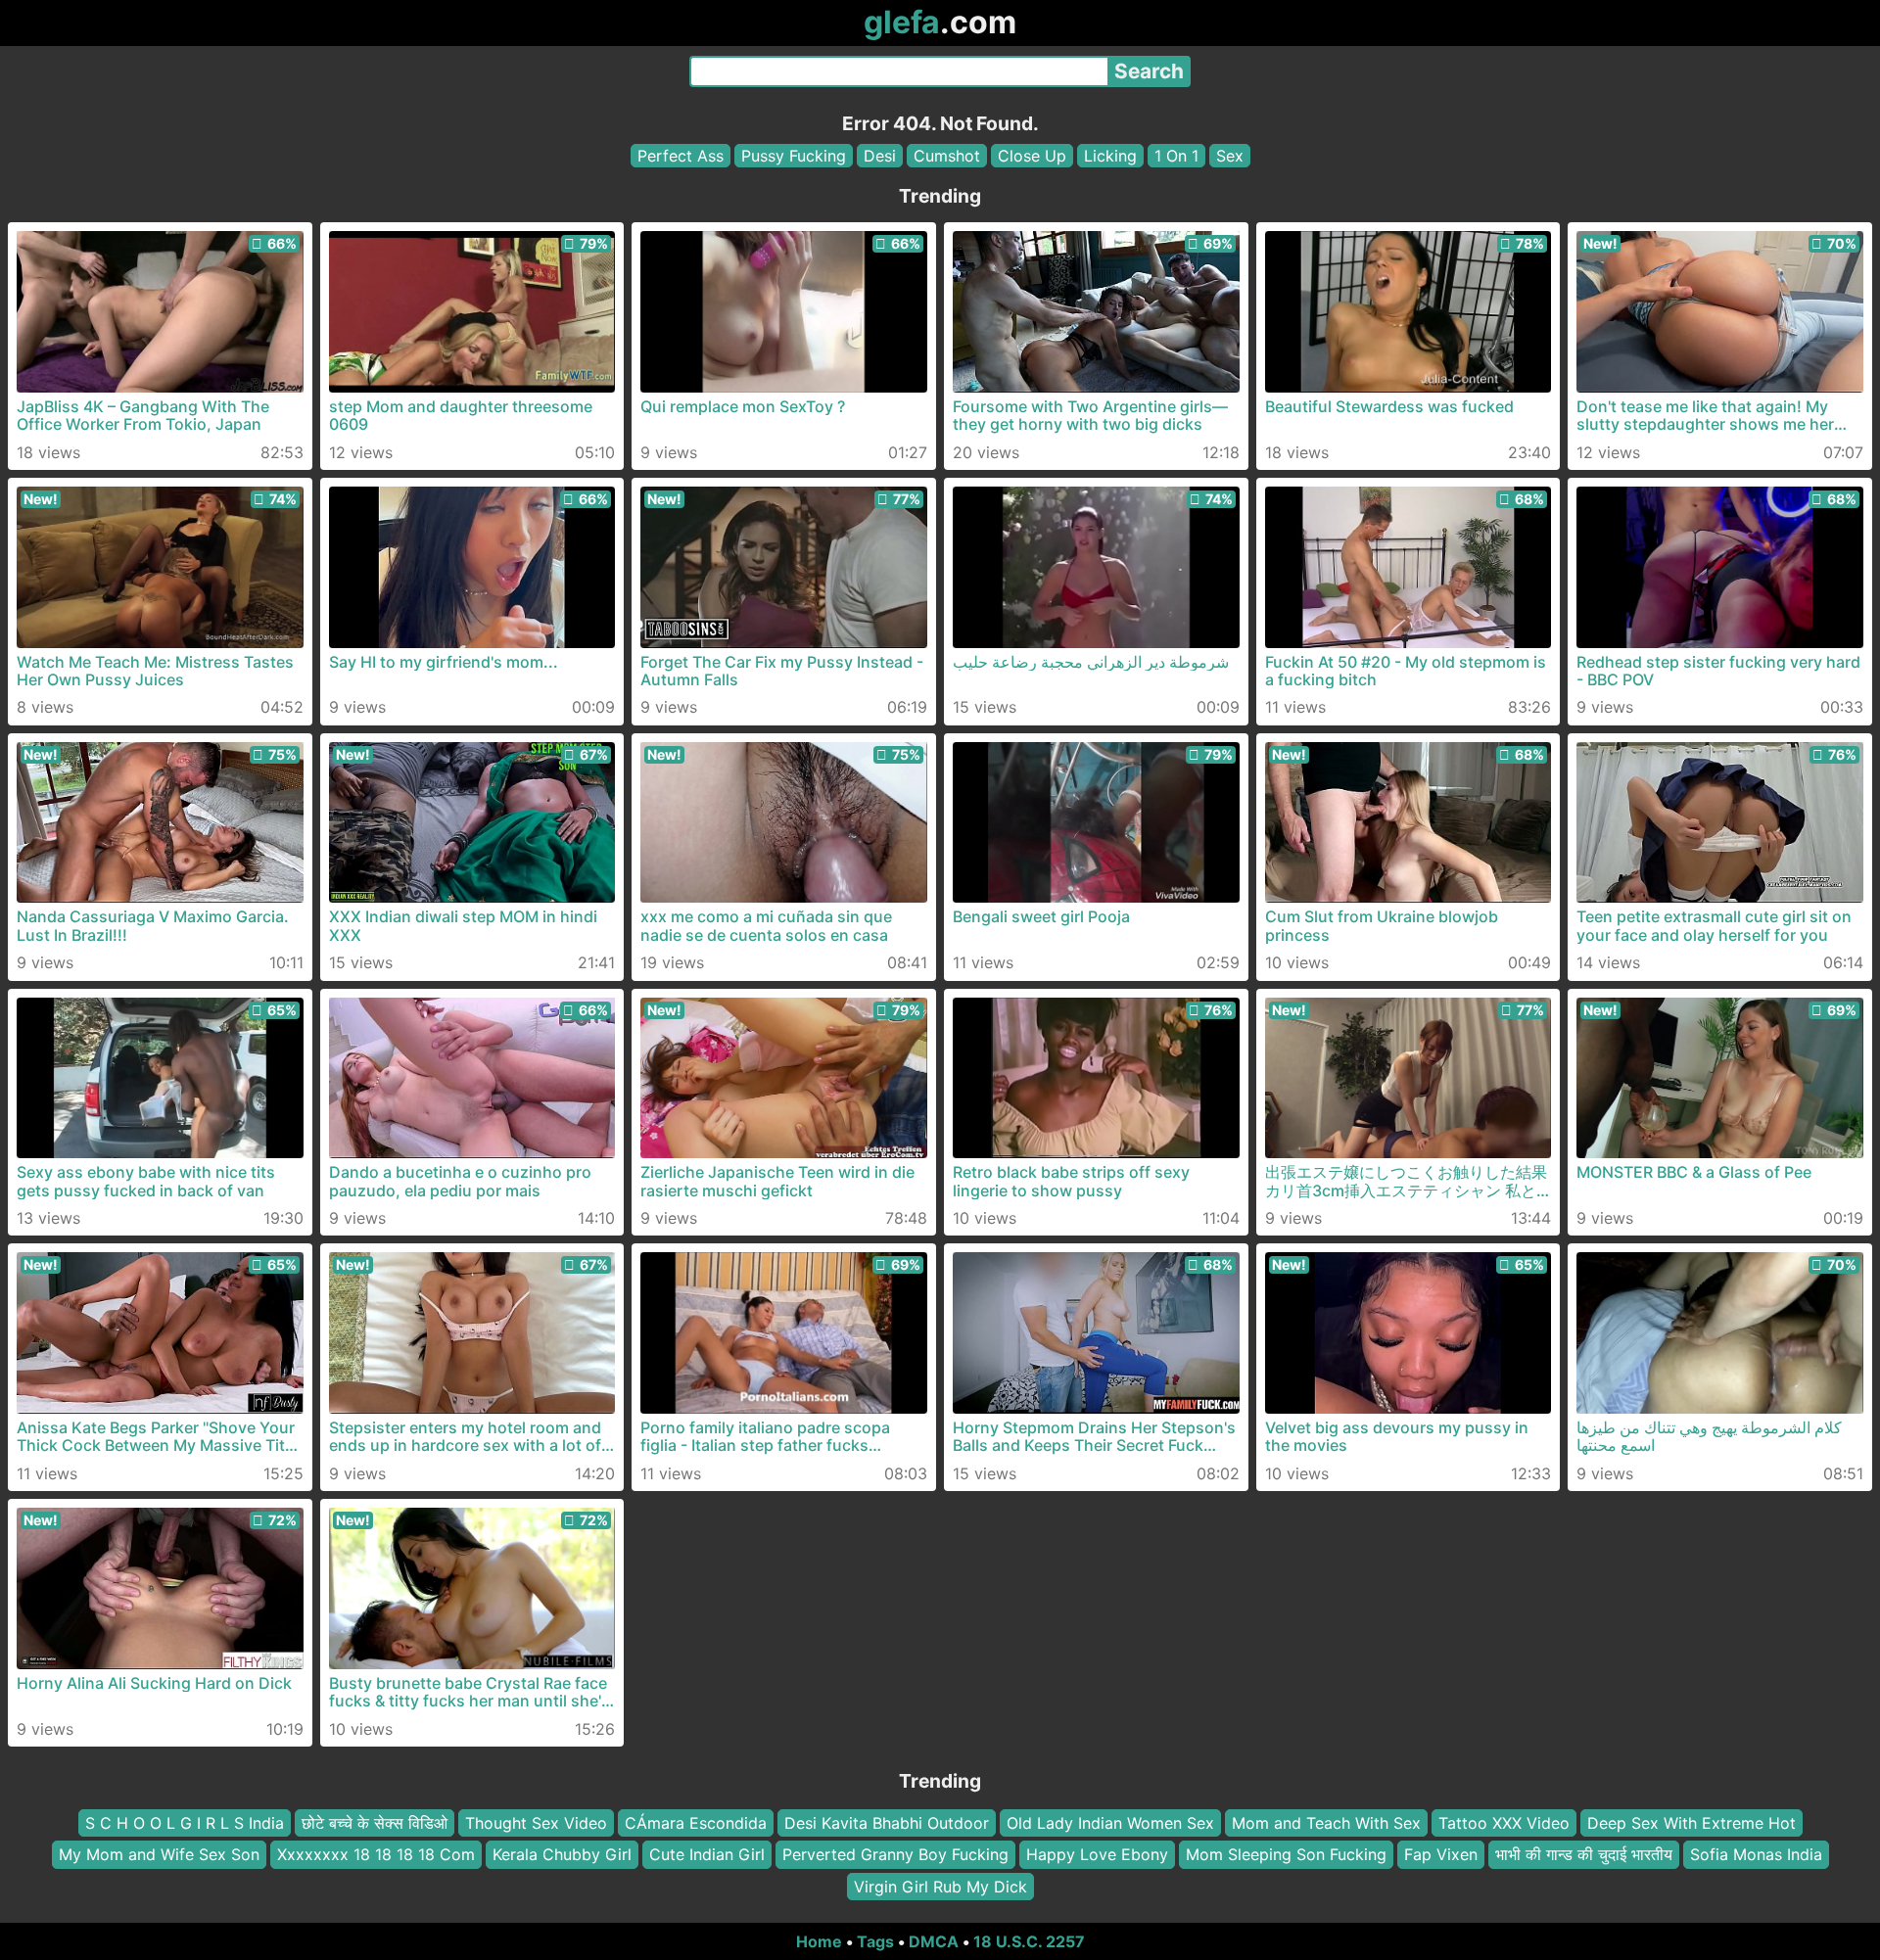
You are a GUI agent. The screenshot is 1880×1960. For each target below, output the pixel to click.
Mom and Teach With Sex (1326, 1823)
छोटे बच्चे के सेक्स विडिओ (375, 1823)
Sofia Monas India (1756, 1854)
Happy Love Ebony (1097, 1854)
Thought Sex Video (536, 1823)
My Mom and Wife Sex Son (159, 1854)
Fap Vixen (1441, 1854)
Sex (1230, 156)
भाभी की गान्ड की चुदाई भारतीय (1584, 1854)
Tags (875, 1941)
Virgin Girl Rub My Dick (940, 1887)
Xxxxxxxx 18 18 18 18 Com (376, 1854)
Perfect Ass (681, 156)
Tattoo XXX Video (1504, 1823)
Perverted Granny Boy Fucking (895, 1854)
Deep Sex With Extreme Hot (1692, 1823)
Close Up (1032, 156)
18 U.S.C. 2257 (1029, 1941)
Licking (1110, 156)
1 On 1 (1176, 156)
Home (819, 1941)
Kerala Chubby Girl (562, 1854)
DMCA (934, 1941)
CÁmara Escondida (696, 1823)
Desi (880, 156)
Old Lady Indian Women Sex (1110, 1823)
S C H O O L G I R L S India (185, 1823)
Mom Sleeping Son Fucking (1286, 1854)
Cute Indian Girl (707, 1854)
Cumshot (947, 156)
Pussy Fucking (794, 156)
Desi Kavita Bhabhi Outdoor (887, 1823)
